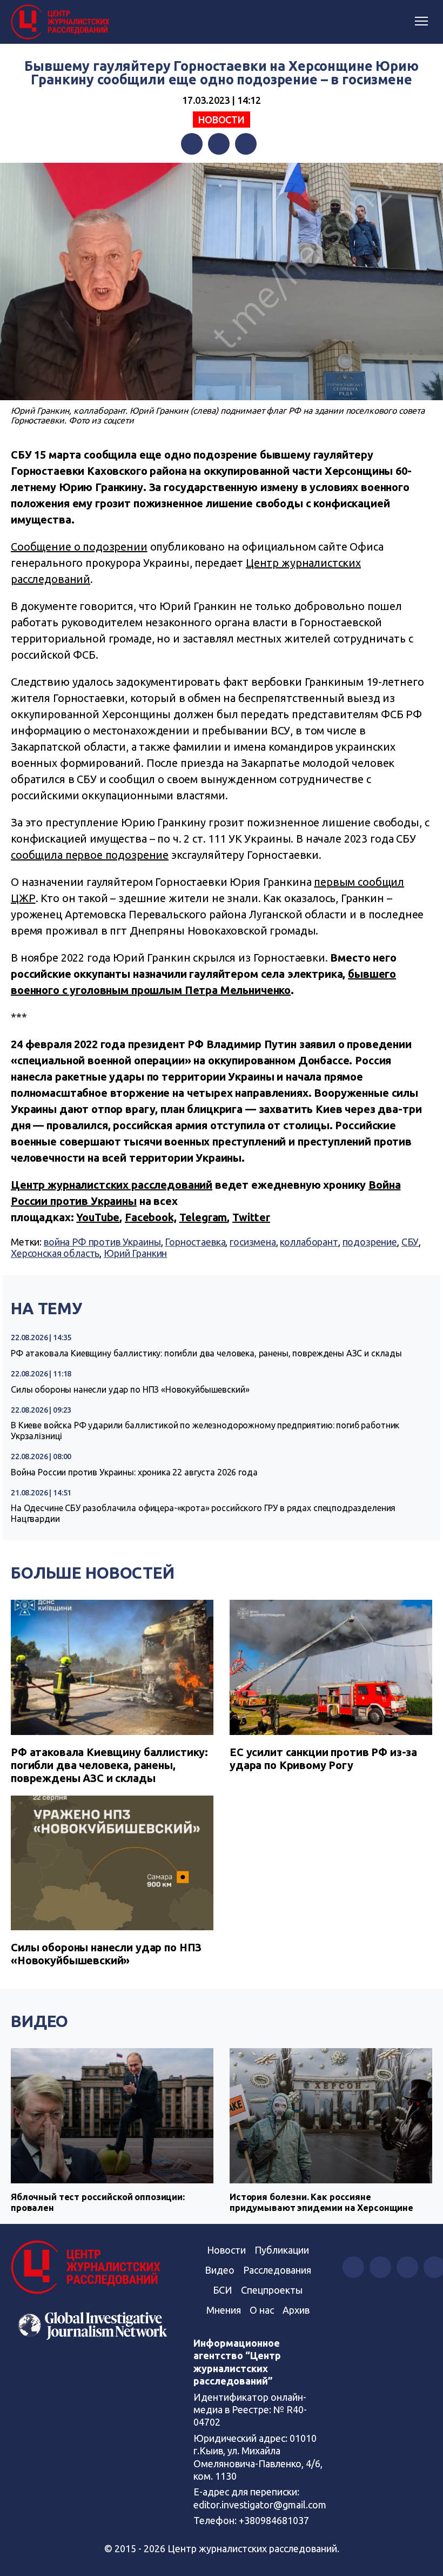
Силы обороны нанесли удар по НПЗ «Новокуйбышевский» (130, 1389)
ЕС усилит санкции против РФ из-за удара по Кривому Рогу (323, 1759)
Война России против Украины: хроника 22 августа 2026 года (134, 1472)
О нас (262, 2310)
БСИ (223, 2290)
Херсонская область (55, 1253)
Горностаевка (195, 1242)
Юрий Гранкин (135, 1253)
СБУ (410, 1242)
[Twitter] (219, 144)
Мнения (224, 2310)
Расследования (277, 2270)
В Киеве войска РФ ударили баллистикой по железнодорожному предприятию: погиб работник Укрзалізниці (205, 1431)
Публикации (282, 2250)
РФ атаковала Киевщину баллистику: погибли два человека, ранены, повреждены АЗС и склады (206, 1353)
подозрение (370, 1242)
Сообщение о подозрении (79, 547)
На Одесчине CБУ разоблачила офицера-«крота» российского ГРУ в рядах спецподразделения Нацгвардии (203, 1513)
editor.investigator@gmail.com (260, 2505)
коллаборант (309, 1242)
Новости (222, 120)
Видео (39, 2021)
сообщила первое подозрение (90, 855)
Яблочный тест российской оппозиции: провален (98, 2202)
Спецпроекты (272, 2290)
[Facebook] (192, 144)
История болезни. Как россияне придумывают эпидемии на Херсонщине (321, 2202)
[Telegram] (246, 144)
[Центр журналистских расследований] (62, 22)
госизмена (253, 1242)
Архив (296, 2310)
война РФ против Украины (102, 1242)
